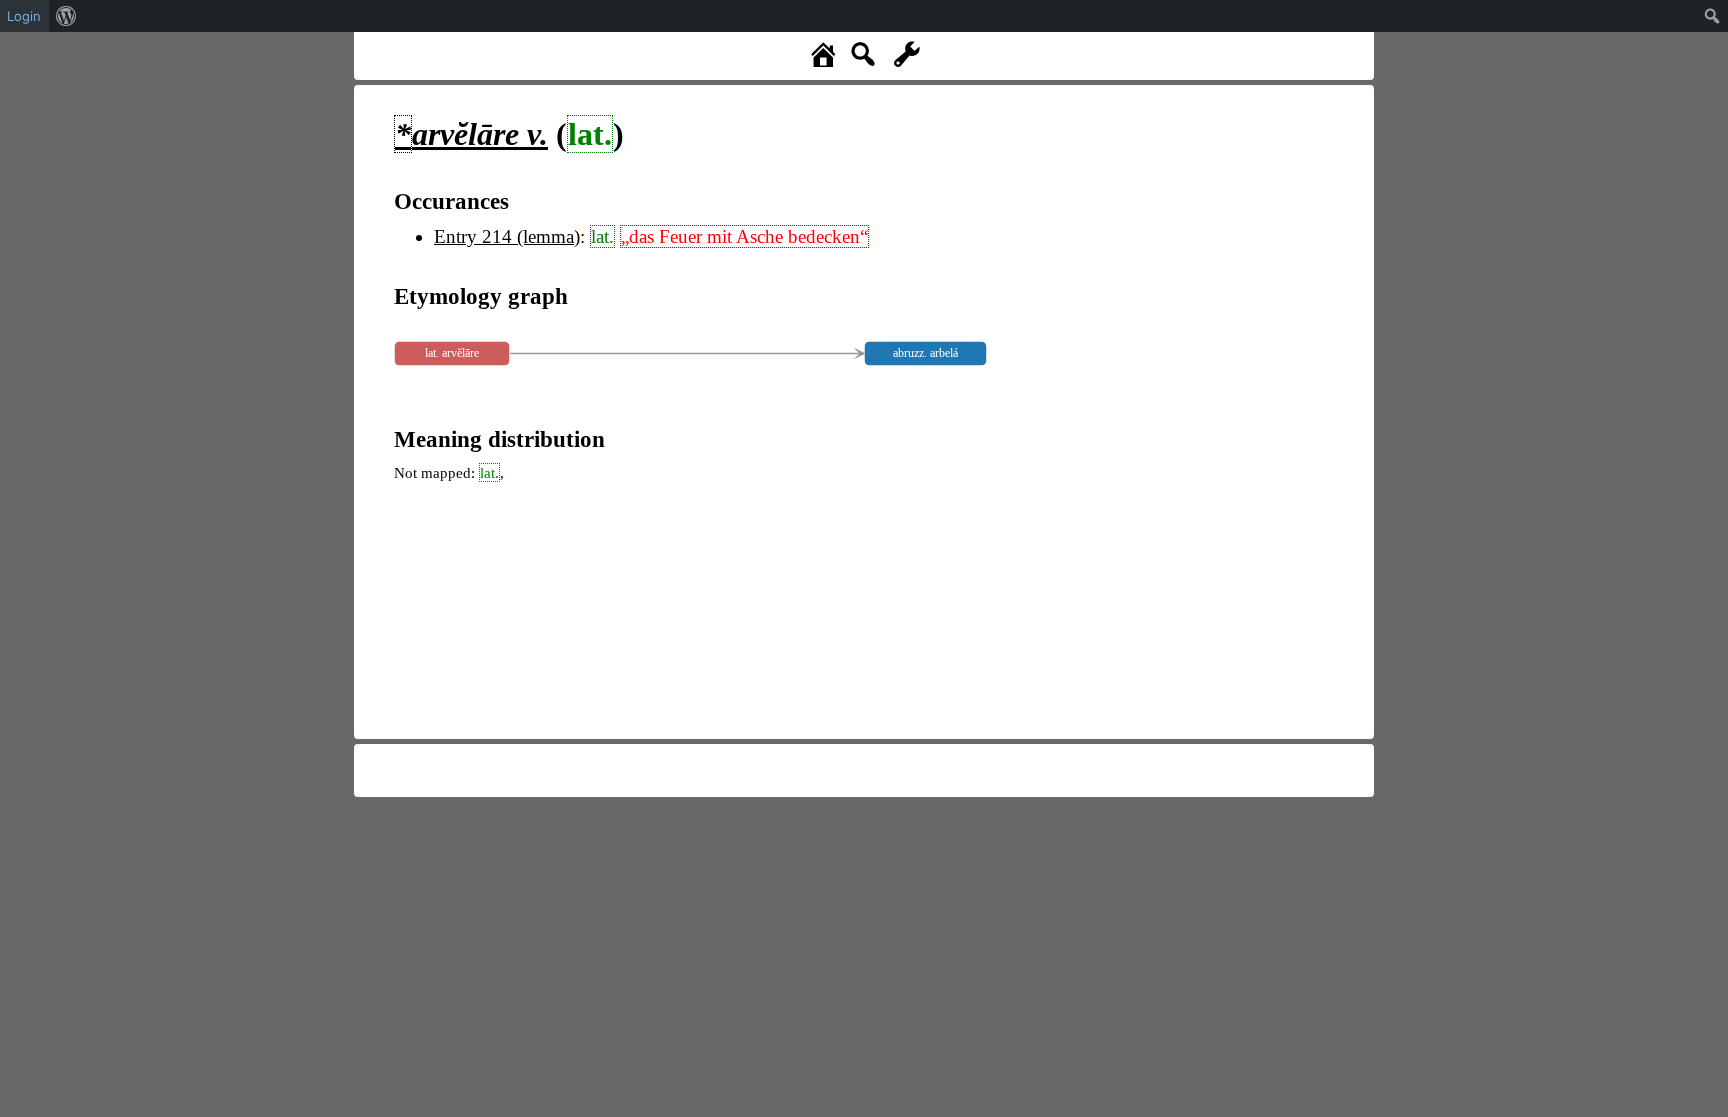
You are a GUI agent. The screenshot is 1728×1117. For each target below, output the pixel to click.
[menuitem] (66, 16)
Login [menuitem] (24, 16)
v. (471, 134)
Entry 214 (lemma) (507, 236)
